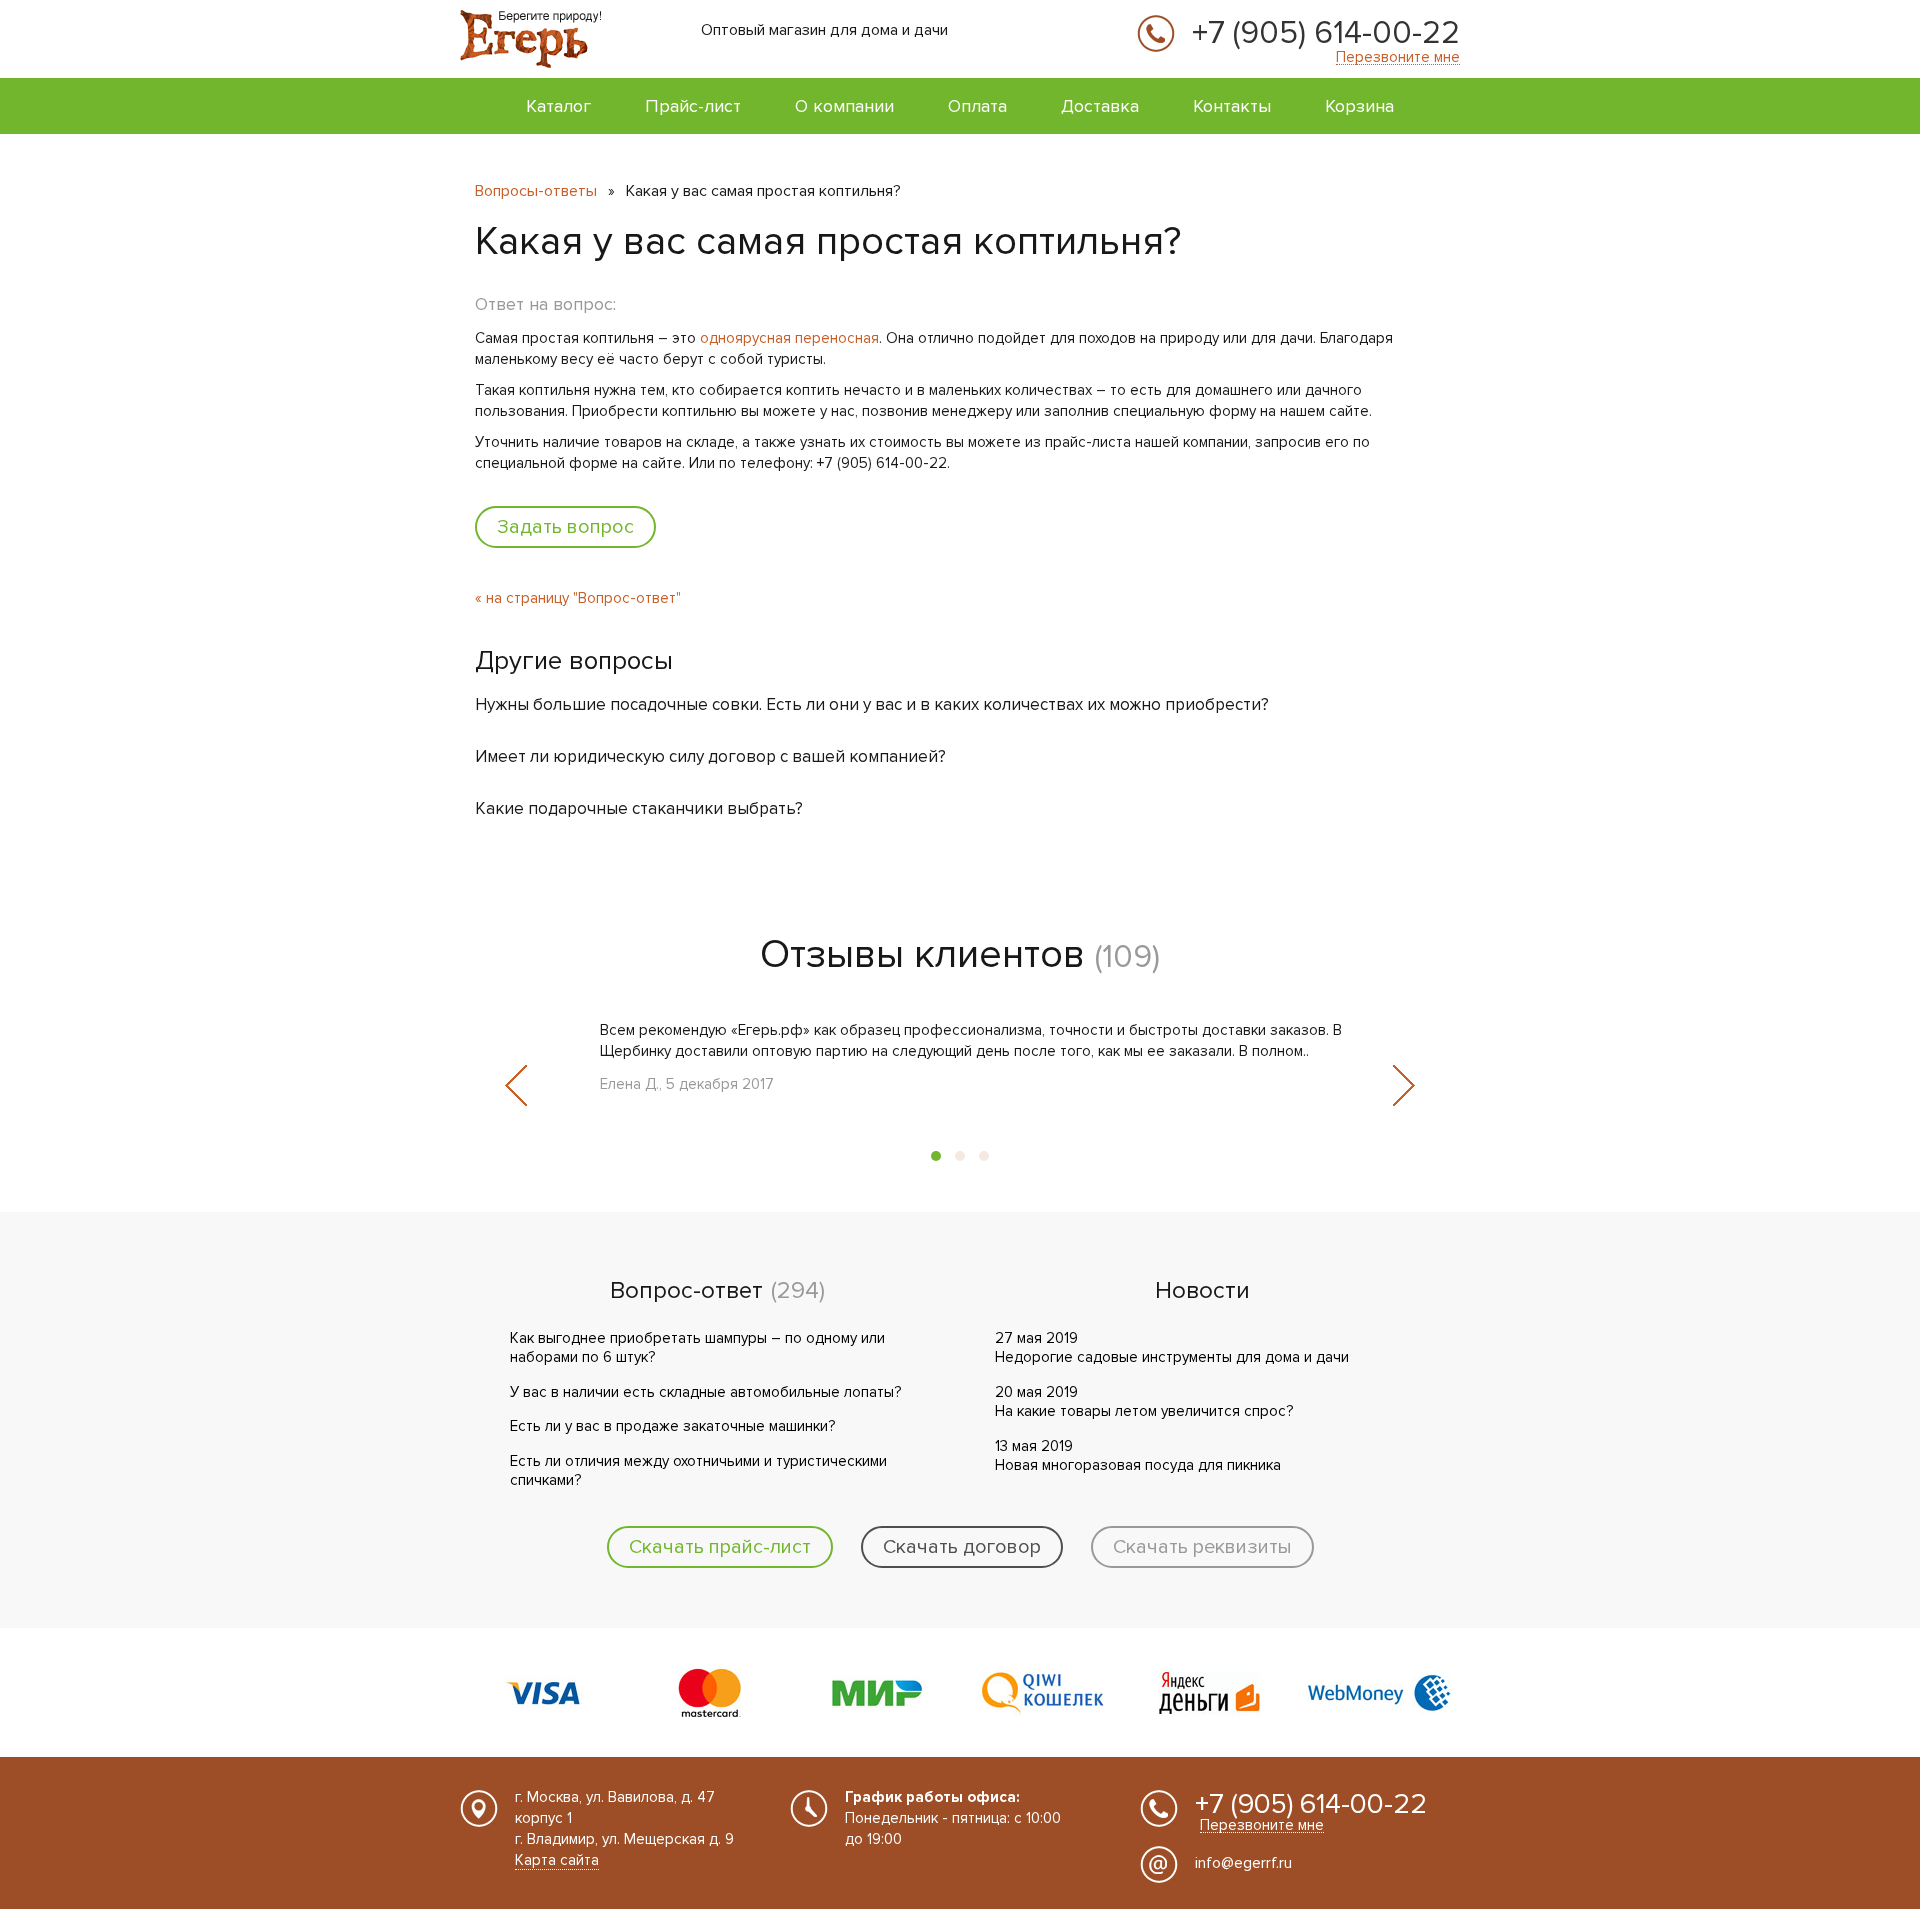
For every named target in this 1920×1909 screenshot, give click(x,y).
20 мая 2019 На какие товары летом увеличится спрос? (1144, 1402)
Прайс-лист (693, 106)
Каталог (558, 106)
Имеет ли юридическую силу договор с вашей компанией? (710, 756)
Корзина (1359, 106)
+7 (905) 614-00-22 (1326, 34)
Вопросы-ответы (536, 191)
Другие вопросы (574, 661)
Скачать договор (962, 1547)
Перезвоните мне (1398, 57)
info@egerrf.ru (1243, 1863)
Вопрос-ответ (686, 1291)
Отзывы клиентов (922, 954)
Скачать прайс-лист (720, 1547)
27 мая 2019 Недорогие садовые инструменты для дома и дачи (1172, 1348)
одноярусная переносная (789, 338)
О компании (844, 106)
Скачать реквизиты (1202, 1547)
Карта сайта (557, 1860)
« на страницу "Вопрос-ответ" (578, 598)
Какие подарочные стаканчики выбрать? (639, 808)
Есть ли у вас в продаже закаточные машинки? (672, 1426)
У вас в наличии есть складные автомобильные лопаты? (705, 1392)
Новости (1202, 1291)
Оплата (977, 106)
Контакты (1232, 106)
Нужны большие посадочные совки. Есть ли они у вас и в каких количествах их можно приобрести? (872, 704)
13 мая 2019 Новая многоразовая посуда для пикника (1138, 1456)
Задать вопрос (565, 527)
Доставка (1100, 106)
